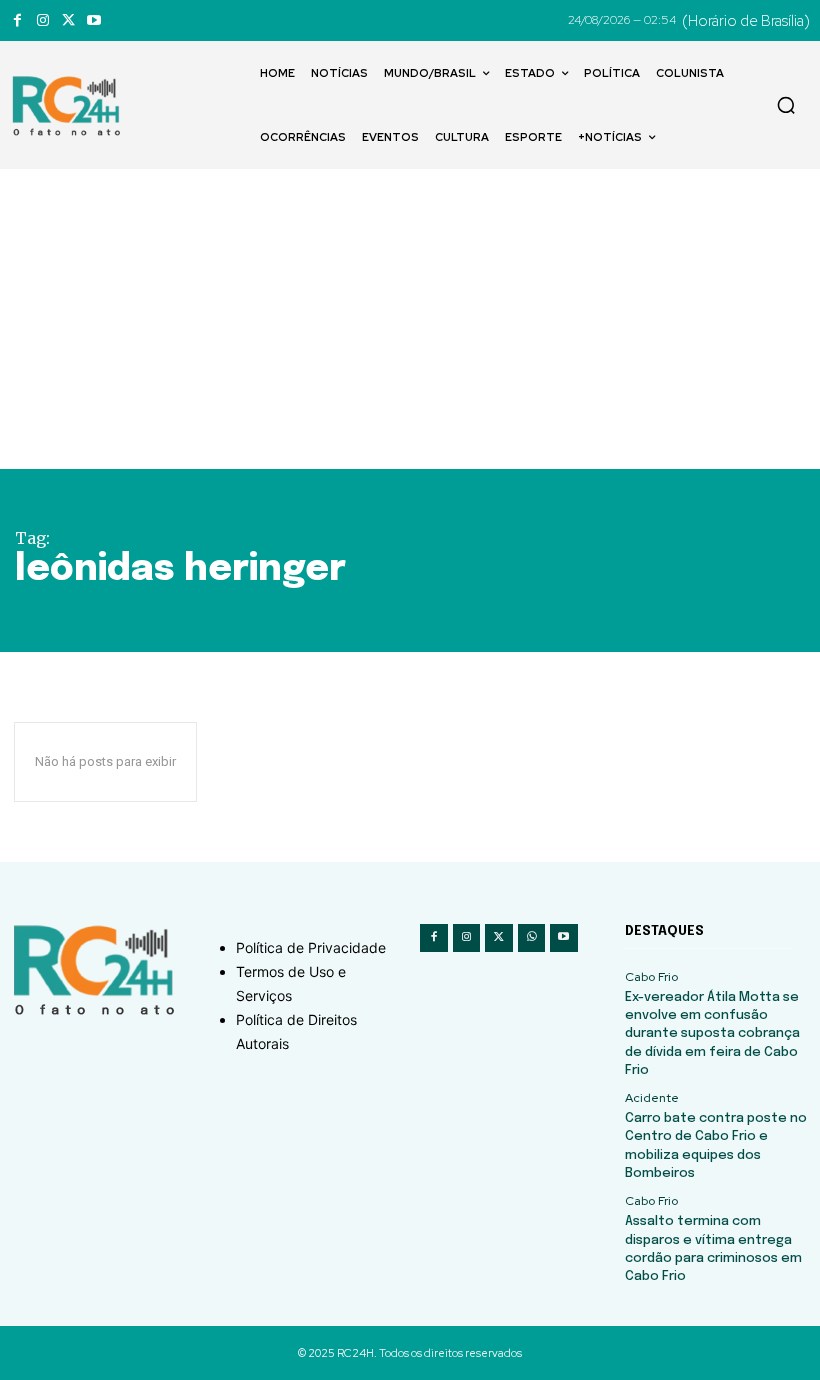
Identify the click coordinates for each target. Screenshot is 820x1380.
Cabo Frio (651, 977)
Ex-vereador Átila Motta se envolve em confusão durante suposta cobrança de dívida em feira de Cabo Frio (712, 1034)
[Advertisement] (410, 319)
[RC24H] (70, 106)
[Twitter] (68, 20)
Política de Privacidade (311, 947)
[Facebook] (17, 20)
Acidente (652, 1098)
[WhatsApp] (532, 938)
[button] (786, 105)
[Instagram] (42, 20)
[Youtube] (93, 20)
